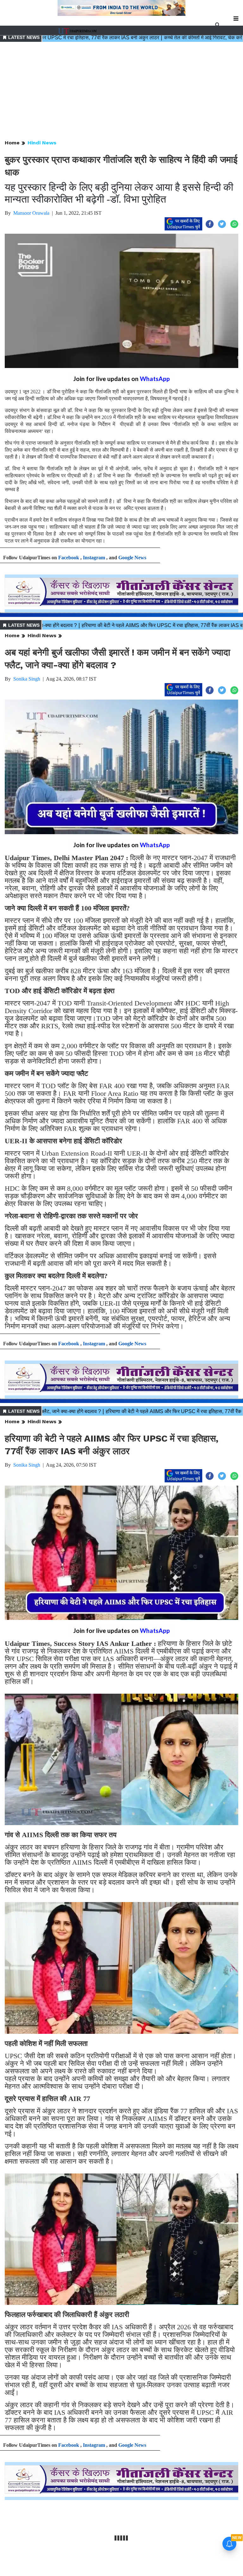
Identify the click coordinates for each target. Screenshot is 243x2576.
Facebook (69, 558)
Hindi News (42, 143)
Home (12, 143)
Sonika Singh (27, 679)
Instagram (94, 558)
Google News (132, 558)
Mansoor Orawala (31, 213)
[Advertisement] (121, 91)
